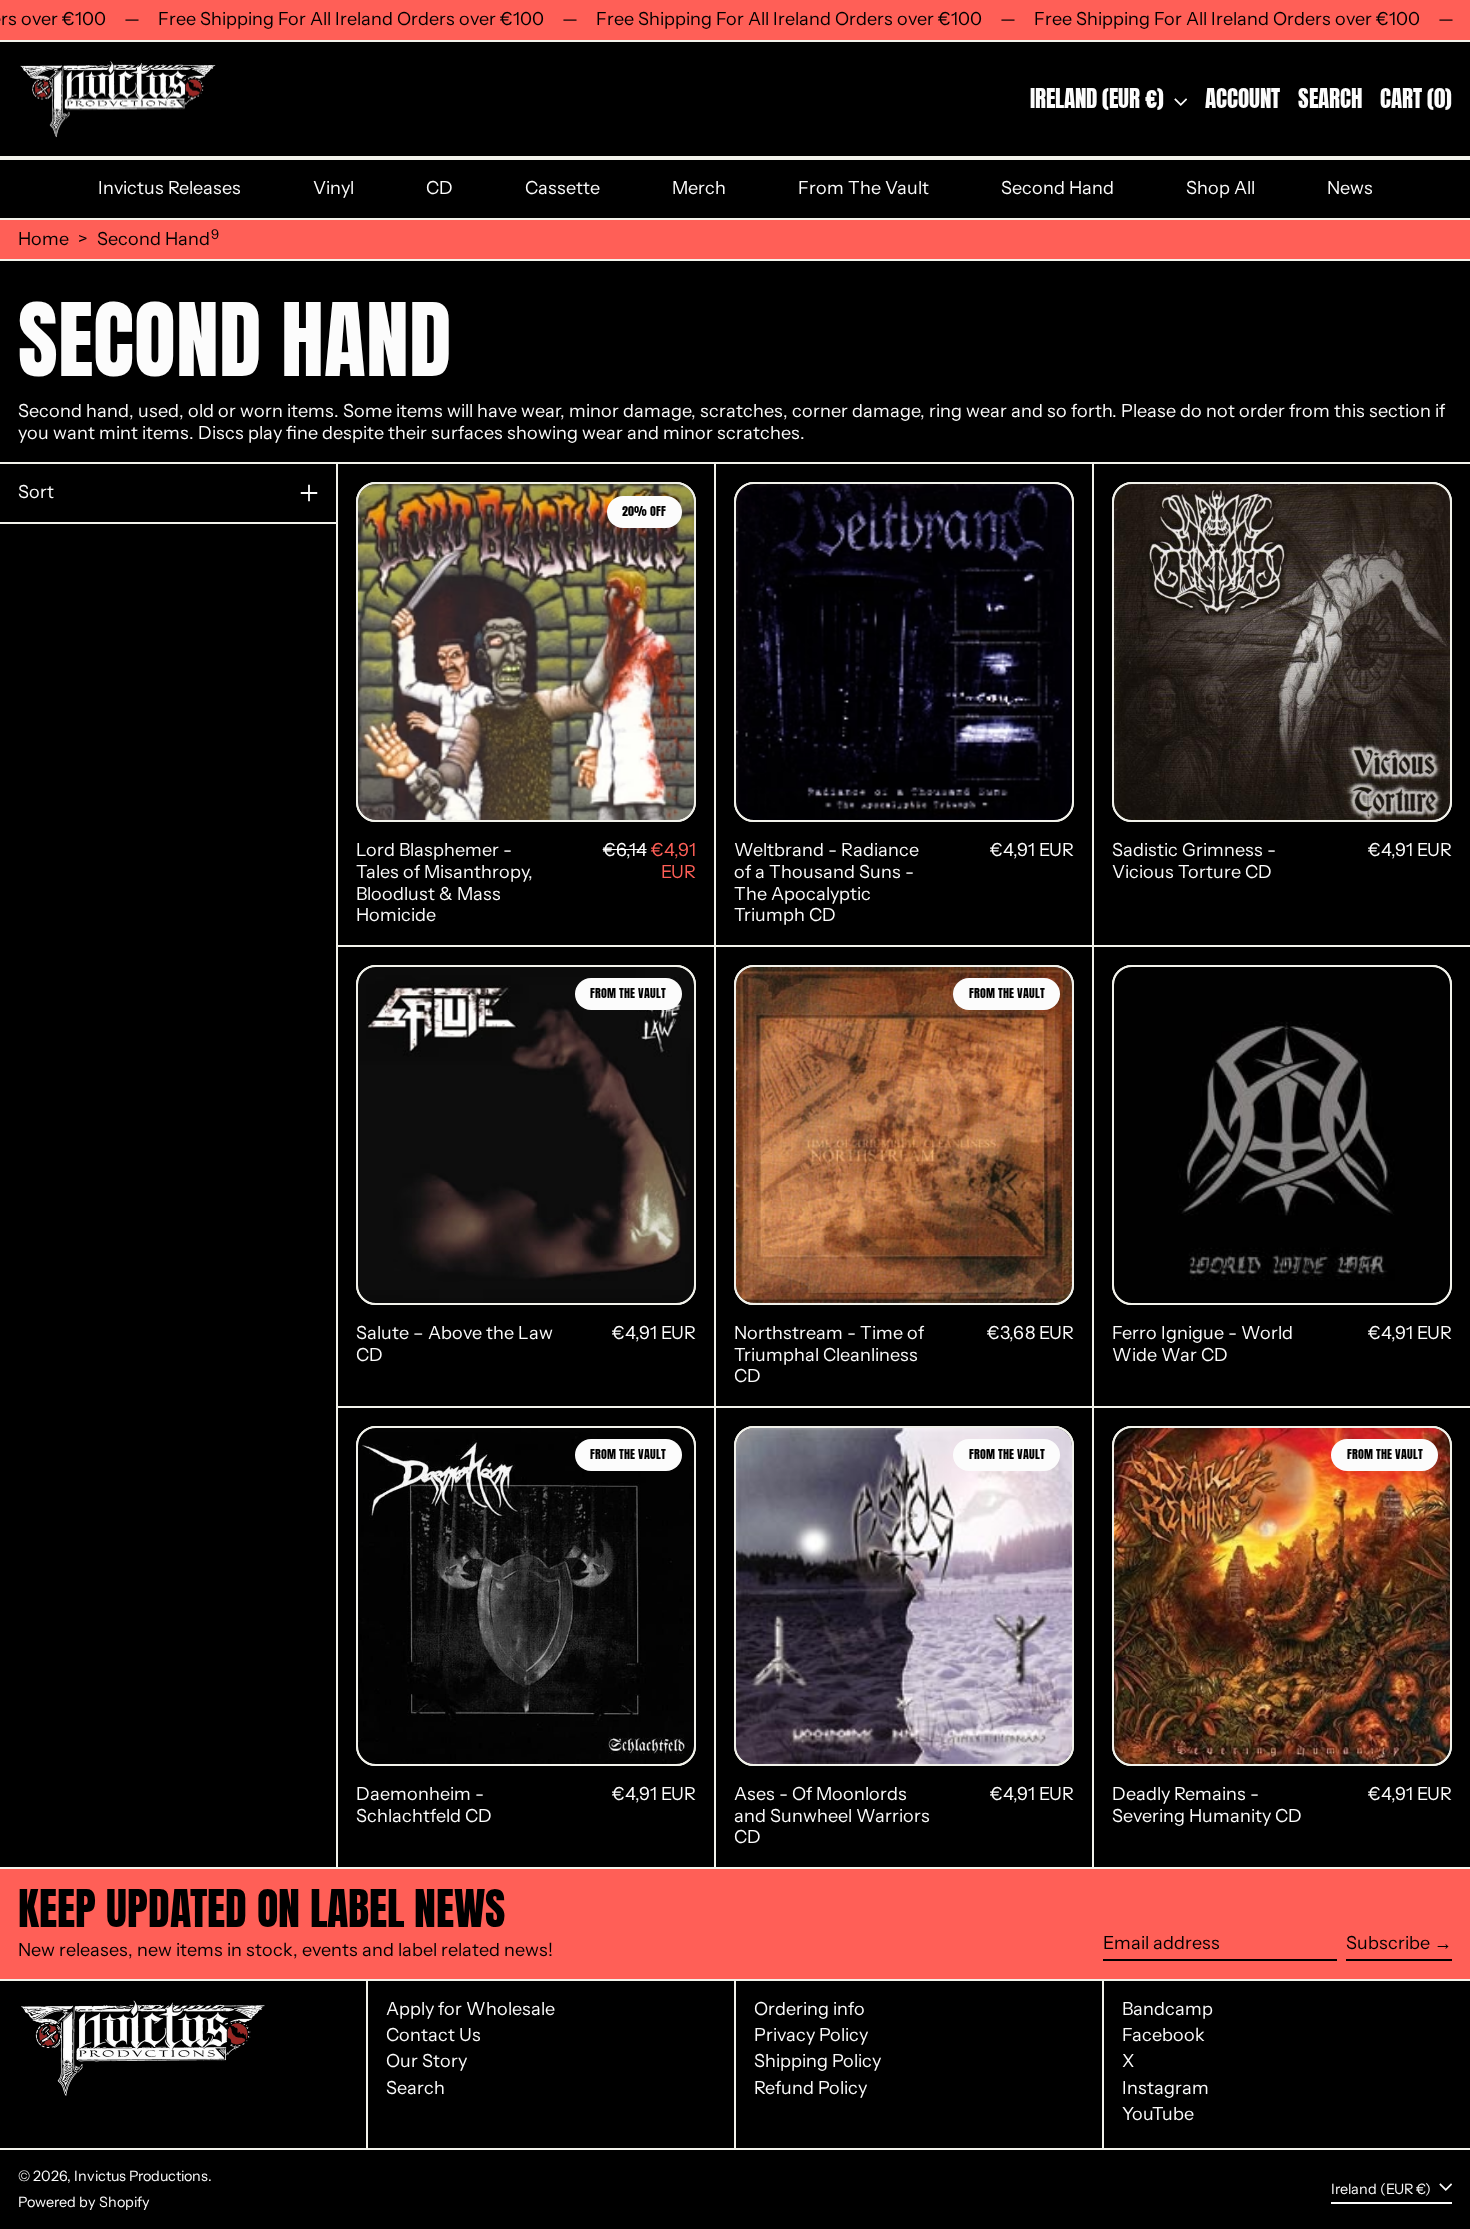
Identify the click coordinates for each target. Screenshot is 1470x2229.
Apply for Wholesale (470, 2009)
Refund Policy (810, 2088)
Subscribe (1388, 1943)
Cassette (562, 188)
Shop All (1220, 188)
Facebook (1163, 2035)
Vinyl (333, 188)
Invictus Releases (169, 188)
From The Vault (863, 188)
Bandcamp (1167, 2009)
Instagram (1165, 2088)
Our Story (426, 2061)
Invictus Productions (141, 2176)
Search (415, 2088)
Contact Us (433, 2035)
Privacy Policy (811, 2035)
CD (439, 188)
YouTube (1158, 2114)
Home (43, 239)
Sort (36, 492)
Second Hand (1057, 188)
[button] (1330, 99)
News (1350, 188)
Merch (699, 188)
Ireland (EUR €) (1099, 98)
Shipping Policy (817, 2061)
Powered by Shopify (84, 2202)
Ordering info (809, 2009)
